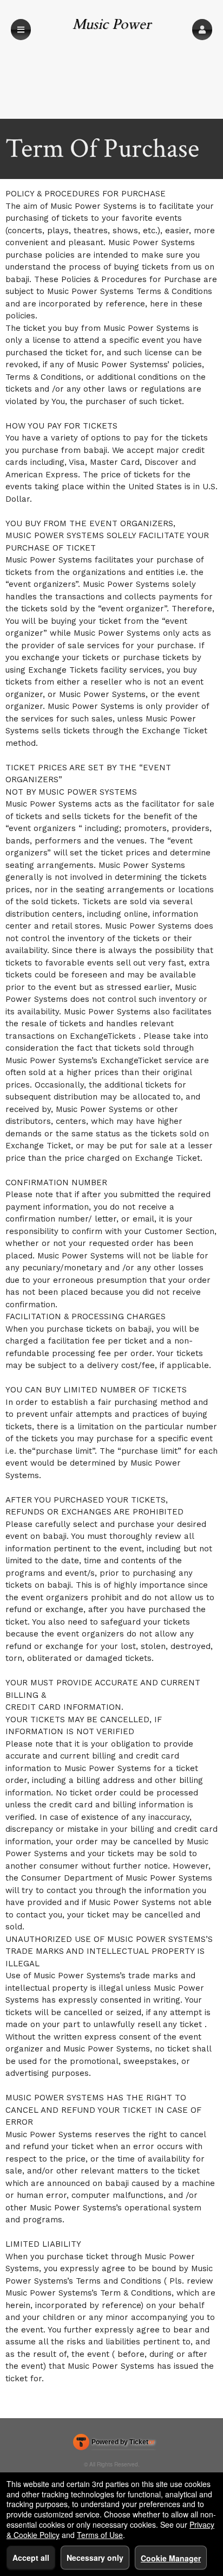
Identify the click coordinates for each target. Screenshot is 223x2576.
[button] (202, 30)
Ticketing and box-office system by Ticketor (114, 2444)
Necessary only (95, 2558)
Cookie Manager (171, 2558)
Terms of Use (100, 2535)
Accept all (31, 2558)
